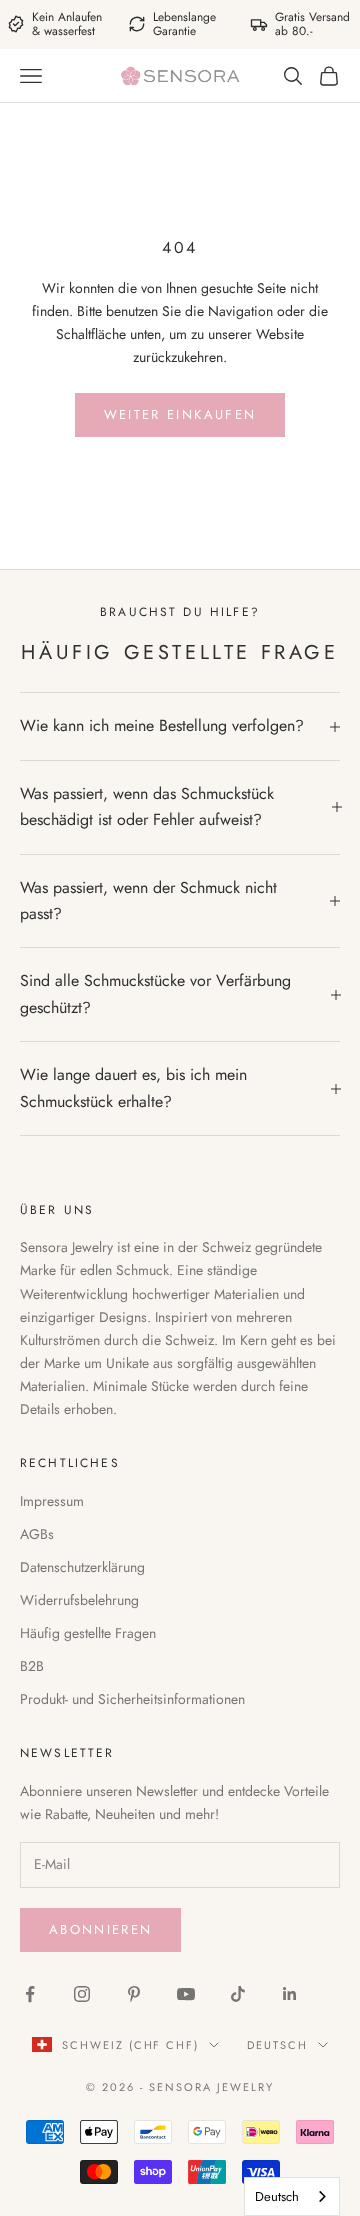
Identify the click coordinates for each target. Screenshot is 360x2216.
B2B (32, 1666)
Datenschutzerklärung (82, 1567)
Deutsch (277, 2045)
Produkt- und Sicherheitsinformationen (132, 1699)
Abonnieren (100, 1929)
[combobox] (292, 2196)
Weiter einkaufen (180, 414)
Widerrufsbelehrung (79, 1600)
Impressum (52, 1501)
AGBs (37, 1534)
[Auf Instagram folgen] (82, 1994)
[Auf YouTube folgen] (186, 1994)
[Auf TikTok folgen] (238, 1994)
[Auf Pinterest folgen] (134, 1994)
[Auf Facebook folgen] (30, 1994)
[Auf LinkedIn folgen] (290, 1994)
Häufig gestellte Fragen (88, 1633)
